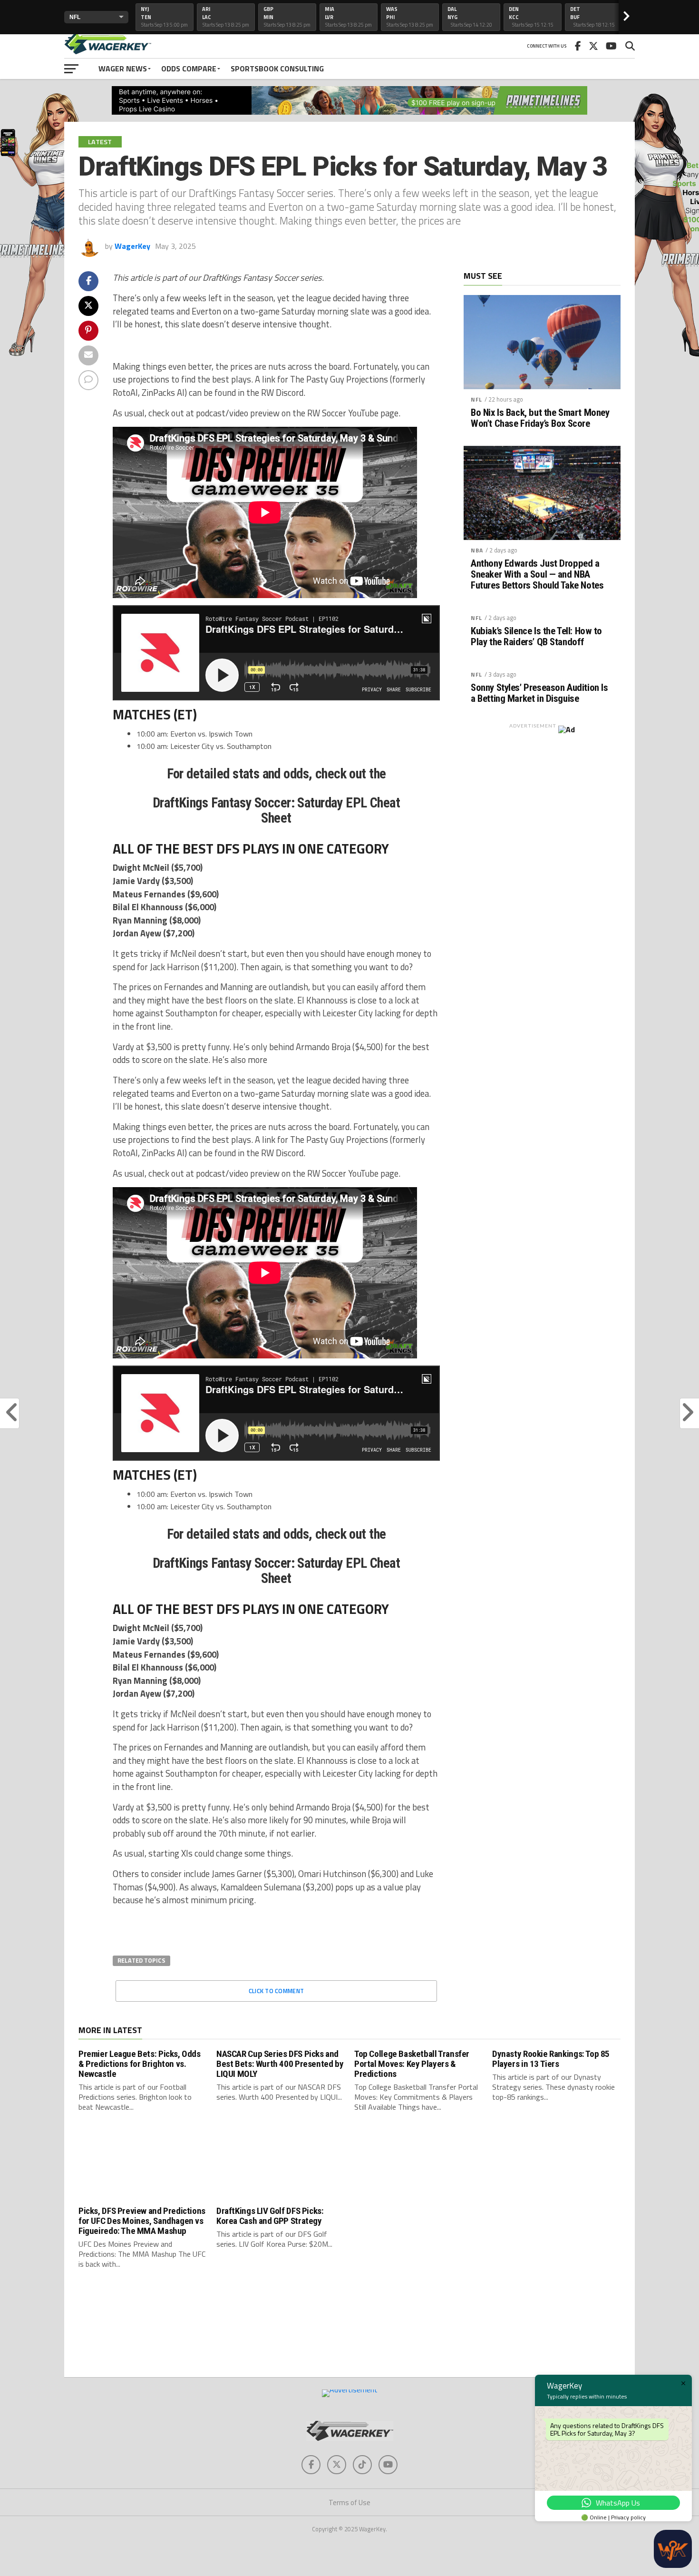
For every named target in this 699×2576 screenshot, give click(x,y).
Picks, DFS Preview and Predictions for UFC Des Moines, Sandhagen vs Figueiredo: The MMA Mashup (142, 2221)
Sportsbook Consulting (277, 69)
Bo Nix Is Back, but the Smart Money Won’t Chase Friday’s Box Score (540, 418)
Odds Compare (189, 69)
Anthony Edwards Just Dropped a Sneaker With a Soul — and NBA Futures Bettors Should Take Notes (537, 575)
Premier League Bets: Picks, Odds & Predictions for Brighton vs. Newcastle (140, 2064)
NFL (476, 399)
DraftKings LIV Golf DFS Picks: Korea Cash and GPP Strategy (270, 2216)
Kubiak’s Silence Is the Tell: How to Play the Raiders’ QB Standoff (536, 637)
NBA (477, 550)
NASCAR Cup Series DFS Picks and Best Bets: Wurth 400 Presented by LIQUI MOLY (280, 2064)
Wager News (123, 69)
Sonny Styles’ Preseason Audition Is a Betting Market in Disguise (539, 693)
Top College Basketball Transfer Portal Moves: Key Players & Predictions (412, 2064)
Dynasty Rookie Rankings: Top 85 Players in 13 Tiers (551, 2059)
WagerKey (132, 246)
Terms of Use (349, 2502)
